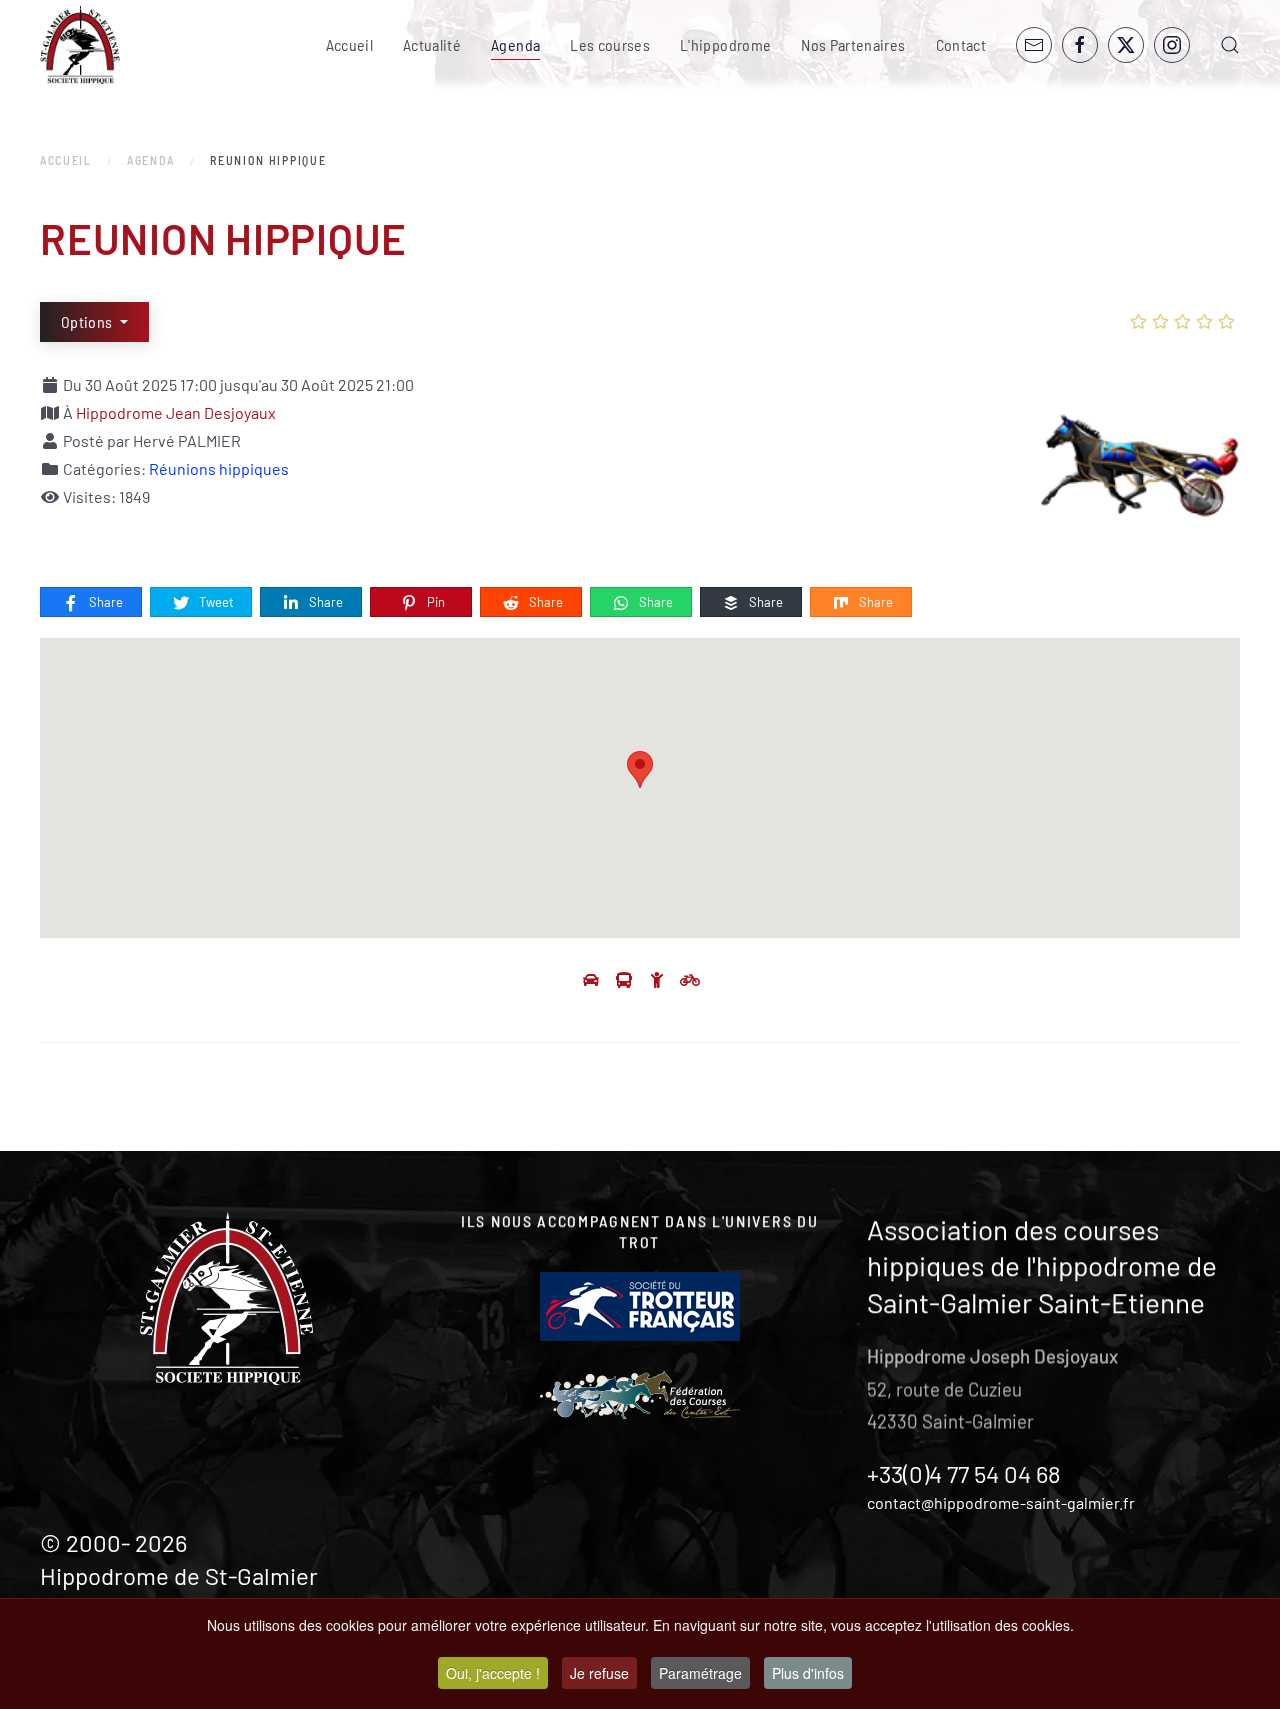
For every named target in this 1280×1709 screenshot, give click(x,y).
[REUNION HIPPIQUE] (1140, 468)
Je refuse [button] (599, 1673)
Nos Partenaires (853, 44)
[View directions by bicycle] (690, 979)
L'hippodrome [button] (725, 44)
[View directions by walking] (658, 979)
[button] (1230, 45)
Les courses (610, 44)
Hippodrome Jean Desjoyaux (176, 412)
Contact (961, 44)
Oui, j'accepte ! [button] (493, 1673)
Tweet (215, 602)
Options (88, 321)
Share (104, 602)
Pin (434, 602)
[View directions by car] (592, 979)
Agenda (515, 44)
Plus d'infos (808, 1673)
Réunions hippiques (219, 468)
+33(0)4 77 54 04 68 (964, 1473)
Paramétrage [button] (700, 1673)
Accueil (349, 44)
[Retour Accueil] (80, 45)
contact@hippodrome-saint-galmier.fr (1001, 1502)
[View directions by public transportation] (625, 979)
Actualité (432, 44)
